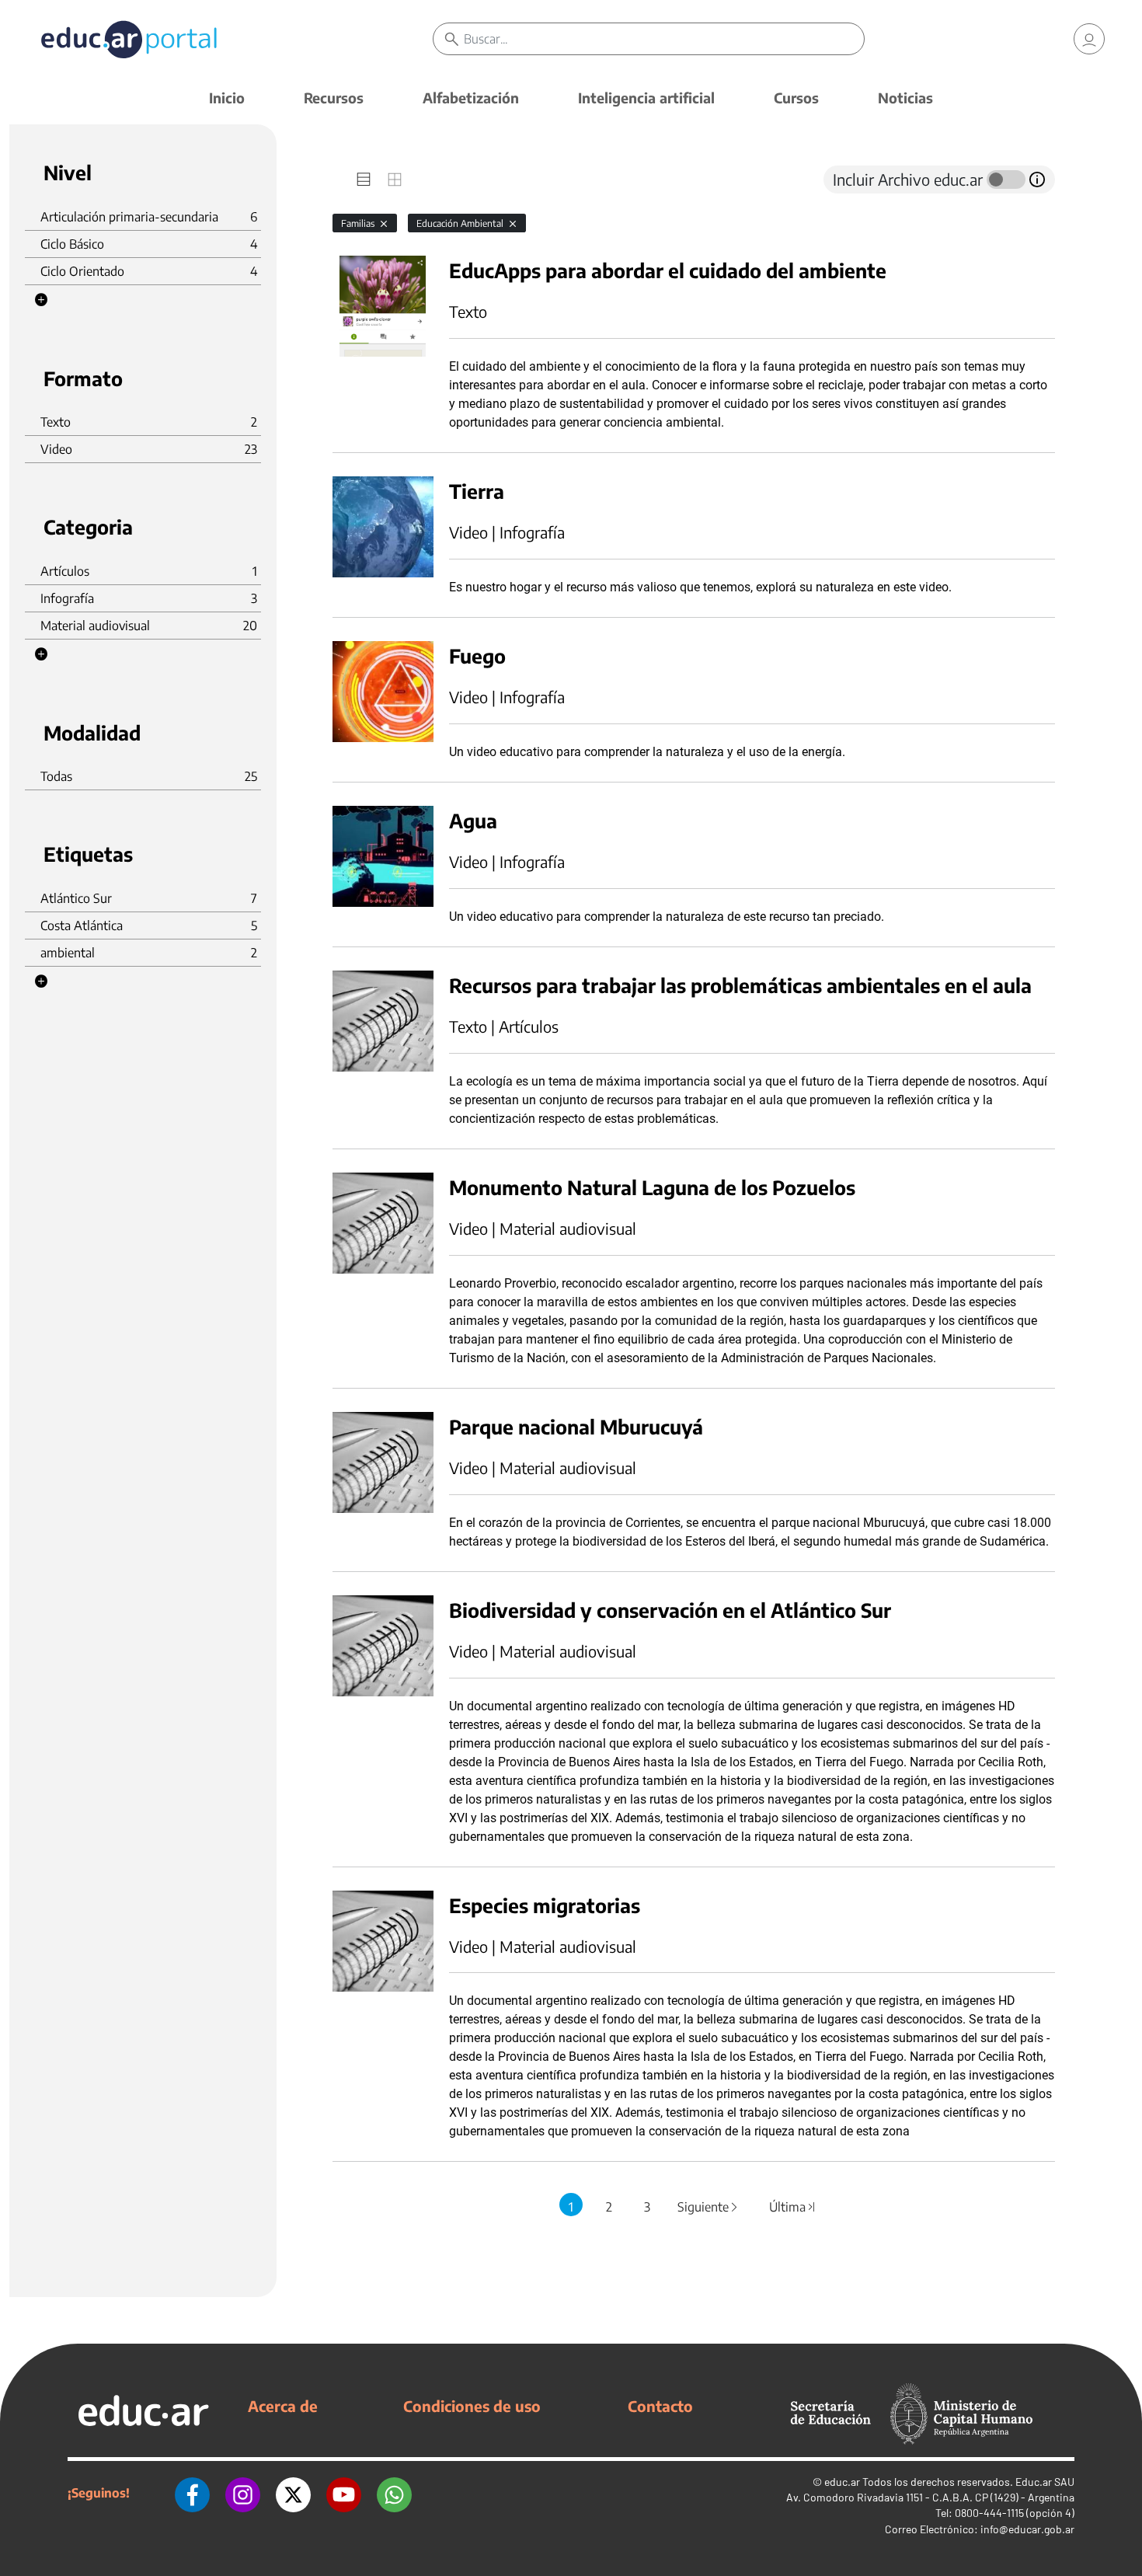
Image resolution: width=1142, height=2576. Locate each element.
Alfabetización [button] (471, 98)
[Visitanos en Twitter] (293, 2493)
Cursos (796, 98)
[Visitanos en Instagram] (243, 2493)
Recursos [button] (334, 98)
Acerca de (283, 2406)
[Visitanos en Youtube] (344, 2493)
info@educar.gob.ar (1027, 2529)
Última (793, 2207)
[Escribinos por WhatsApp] (394, 2493)
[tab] (364, 180)
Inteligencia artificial (646, 98)
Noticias (905, 98)
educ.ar (842, 2482)
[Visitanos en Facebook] (192, 2493)
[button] (41, 300)
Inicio (227, 98)
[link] (1089, 39)
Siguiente (709, 2207)
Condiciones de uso (472, 2406)
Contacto (660, 2406)
